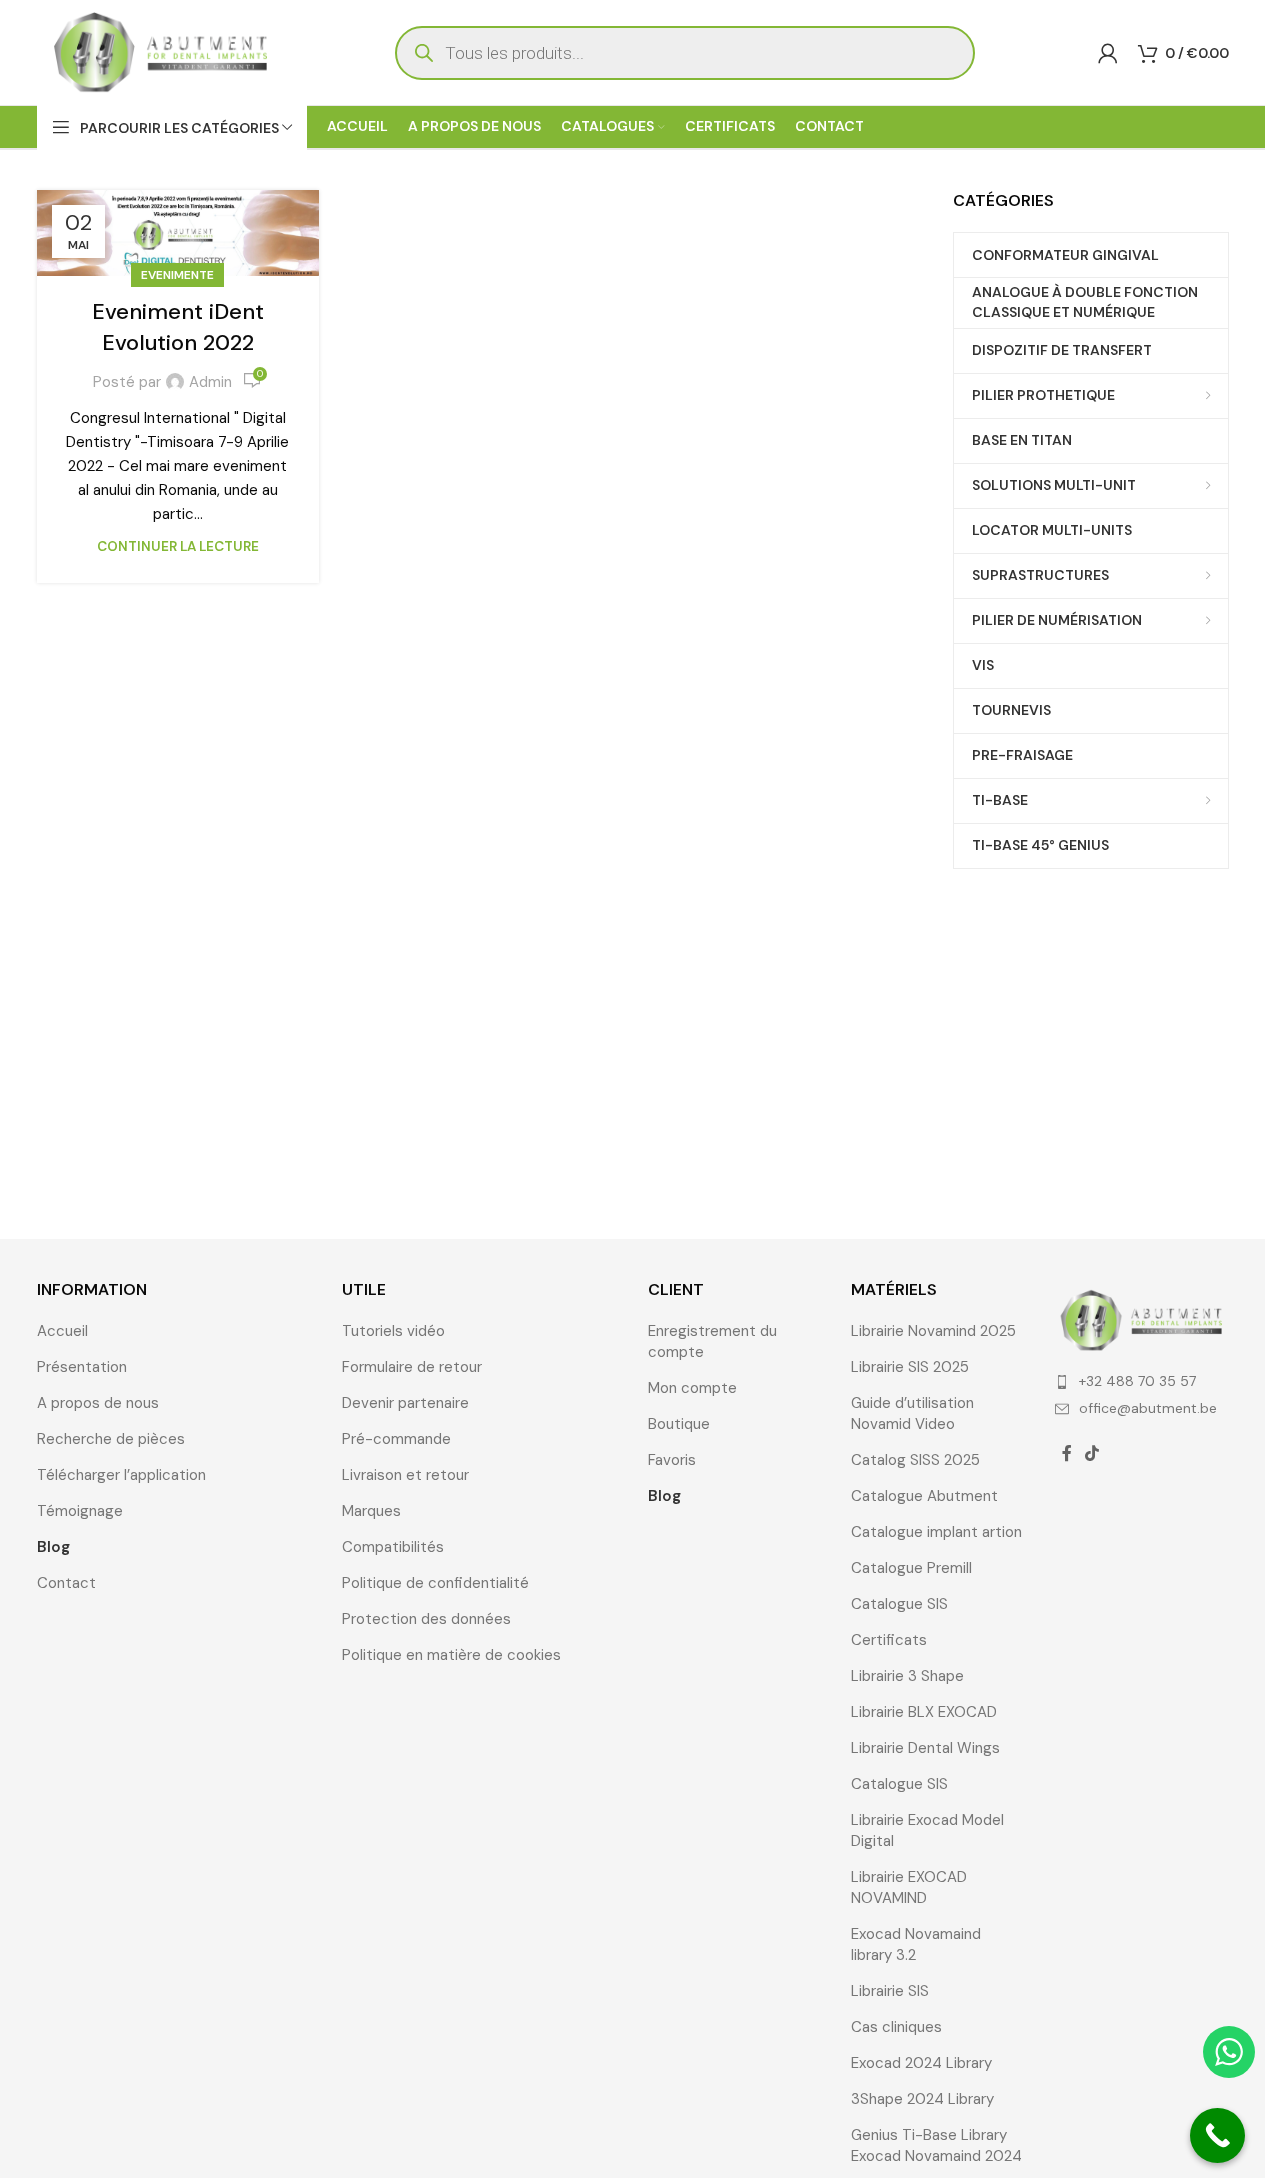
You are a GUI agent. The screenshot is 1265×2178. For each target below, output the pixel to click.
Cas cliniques (896, 2027)
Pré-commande (396, 1439)
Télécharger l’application (121, 1475)
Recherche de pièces (111, 1439)
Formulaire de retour (412, 1367)
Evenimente (177, 275)
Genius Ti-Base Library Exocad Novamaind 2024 (936, 2145)
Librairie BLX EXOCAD (924, 1712)
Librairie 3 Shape (907, 1676)
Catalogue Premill (911, 1568)
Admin (210, 382)
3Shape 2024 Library (922, 2099)
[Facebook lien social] (1067, 1453)
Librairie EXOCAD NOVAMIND (909, 1887)
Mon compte (692, 1388)
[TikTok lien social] (1092, 1453)
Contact (66, 1583)
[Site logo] (162, 51)
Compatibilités (393, 1547)
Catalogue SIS (899, 1604)
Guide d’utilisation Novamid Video (912, 1413)
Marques (371, 1511)
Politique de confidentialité (435, 1583)
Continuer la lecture (178, 546)
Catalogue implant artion (936, 1532)
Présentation (82, 1367)
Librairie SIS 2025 (910, 1367)
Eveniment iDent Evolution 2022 (178, 327)
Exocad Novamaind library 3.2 (916, 1944)
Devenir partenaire (405, 1403)
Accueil (62, 1331)
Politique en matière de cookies (451, 1655)
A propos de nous (98, 1403)
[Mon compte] (1108, 53)
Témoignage (80, 1511)
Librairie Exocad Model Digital (927, 1830)
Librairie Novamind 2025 (933, 1331)
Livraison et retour (405, 1475)
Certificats (889, 1640)
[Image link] (1142, 1319)
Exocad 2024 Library (921, 2063)
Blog (53, 1547)
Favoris (672, 1460)
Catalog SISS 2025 (915, 1460)
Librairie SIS (890, 1991)
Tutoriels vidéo (393, 1331)
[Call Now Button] (1217, 2135)
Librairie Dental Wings (925, 1748)
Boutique (679, 1424)
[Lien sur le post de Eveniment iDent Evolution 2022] (178, 233)
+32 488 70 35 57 (1137, 1381)
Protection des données (426, 1619)
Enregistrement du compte (712, 1341)
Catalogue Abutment (924, 1496)
